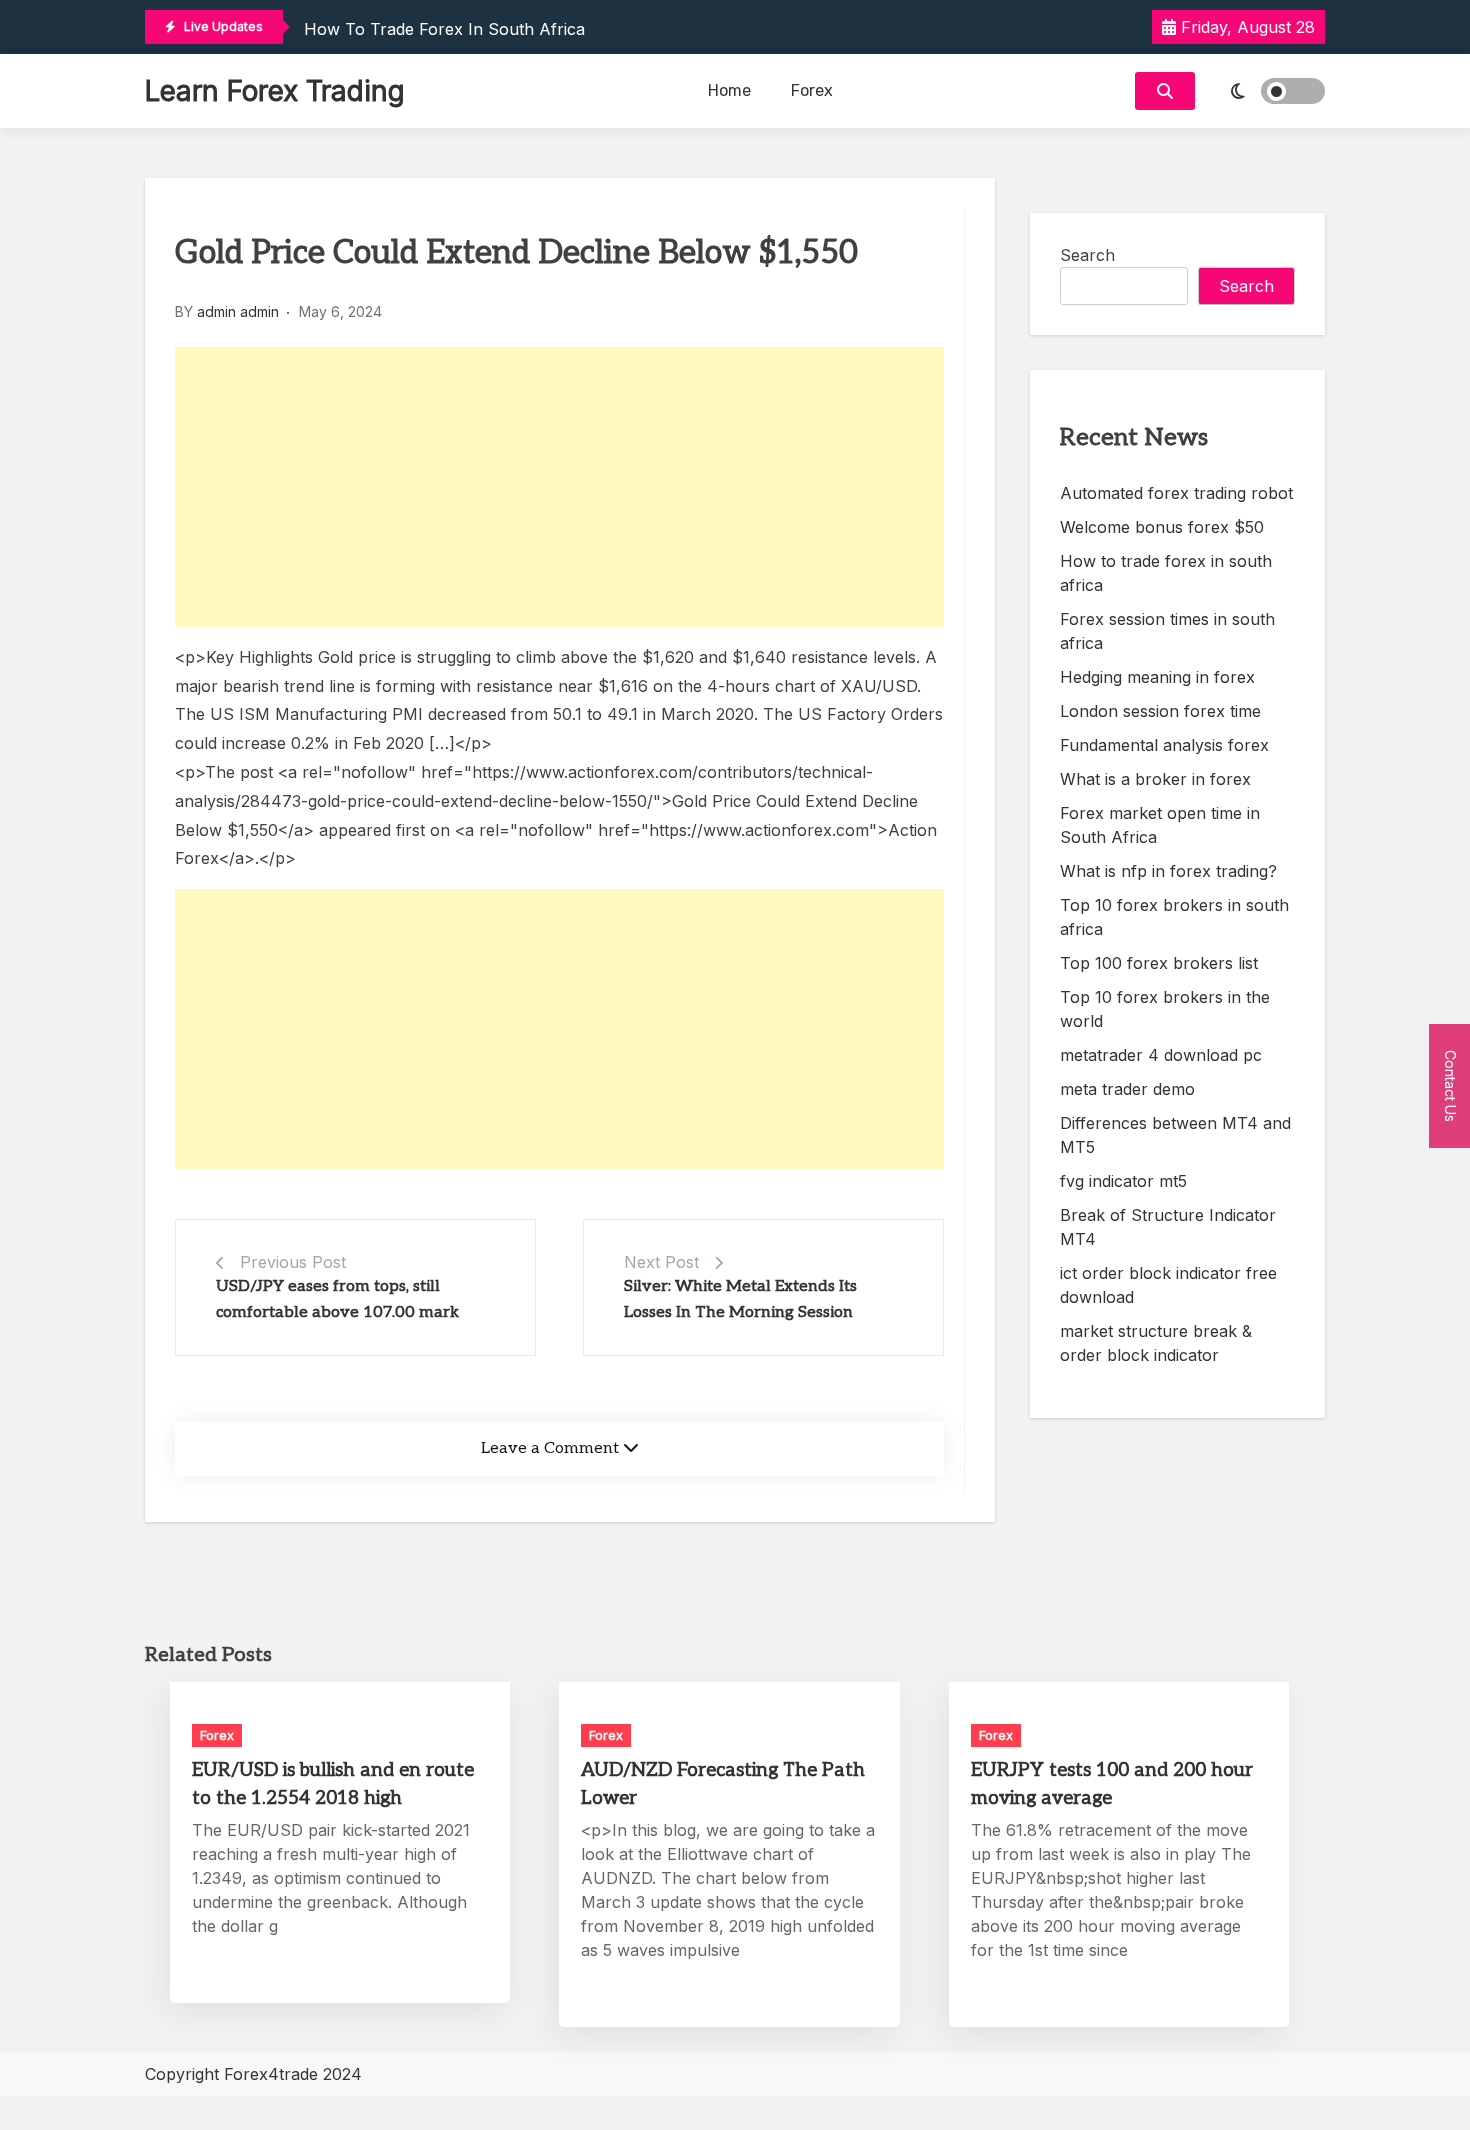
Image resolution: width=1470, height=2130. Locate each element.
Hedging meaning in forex (1157, 677)
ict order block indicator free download (1168, 1285)
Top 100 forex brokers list (1159, 963)
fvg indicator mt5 (1123, 1181)
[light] (1265, 91)
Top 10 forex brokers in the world (1165, 1009)
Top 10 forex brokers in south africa (1174, 917)
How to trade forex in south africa (444, 29)
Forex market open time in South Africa (1160, 825)
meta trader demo (1127, 1089)
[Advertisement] (559, 487)
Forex (812, 90)
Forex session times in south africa (1167, 631)
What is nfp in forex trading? (1168, 871)
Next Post (661, 1262)
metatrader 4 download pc (1161, 1055)
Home (729, 90)
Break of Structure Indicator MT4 (1168, 1227)
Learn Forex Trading (275, 91)
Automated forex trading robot (1176, 493)
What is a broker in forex (1155, 779)
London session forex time (1160, 711)
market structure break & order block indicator (1156, 1343)
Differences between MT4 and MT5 (1175, 1135)
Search (1087, 255)
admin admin (238, 311)
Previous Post (293, 1262)
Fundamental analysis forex (1164, 745)
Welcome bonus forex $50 (1162, 527)
